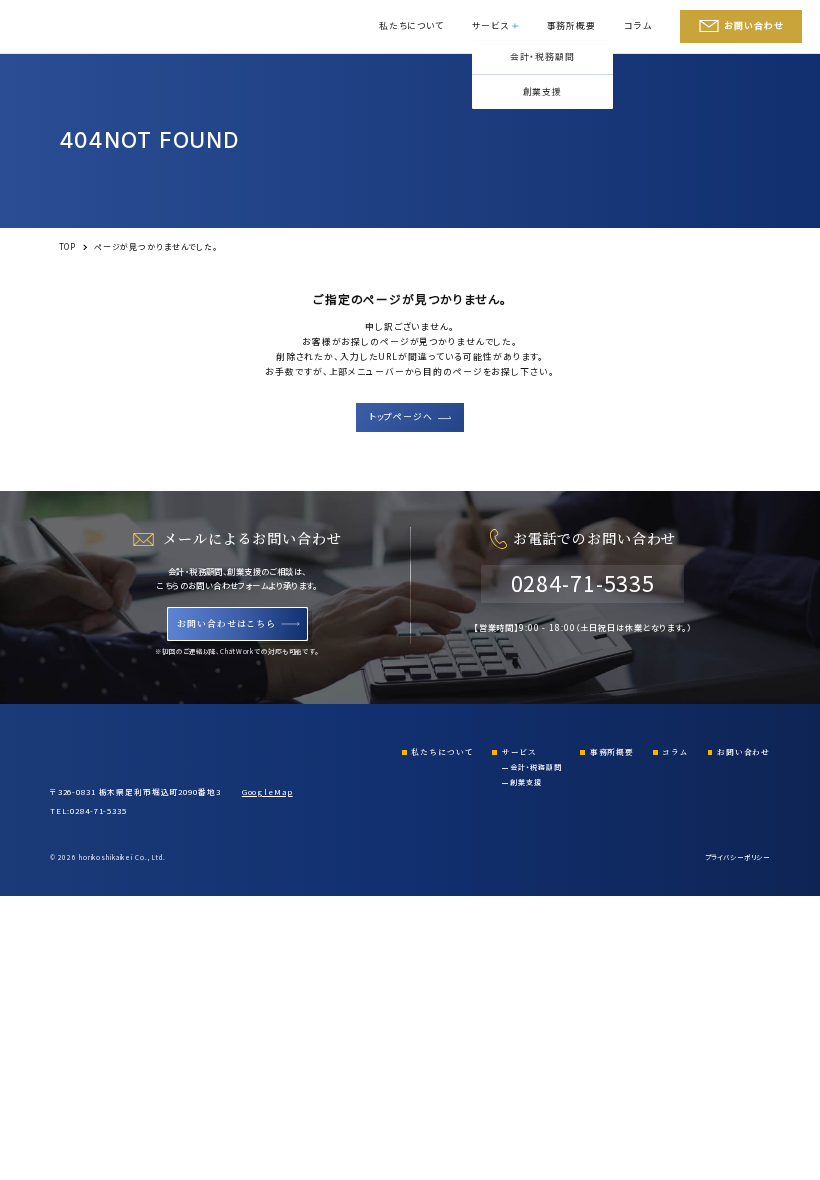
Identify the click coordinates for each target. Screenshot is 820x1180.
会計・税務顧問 (542, 56)
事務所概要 (571, 25)
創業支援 (543, 91)
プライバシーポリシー (737, 857)
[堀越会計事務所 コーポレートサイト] (69, 26)
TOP (68, 246)
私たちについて (411, 25)
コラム (638, 25)
